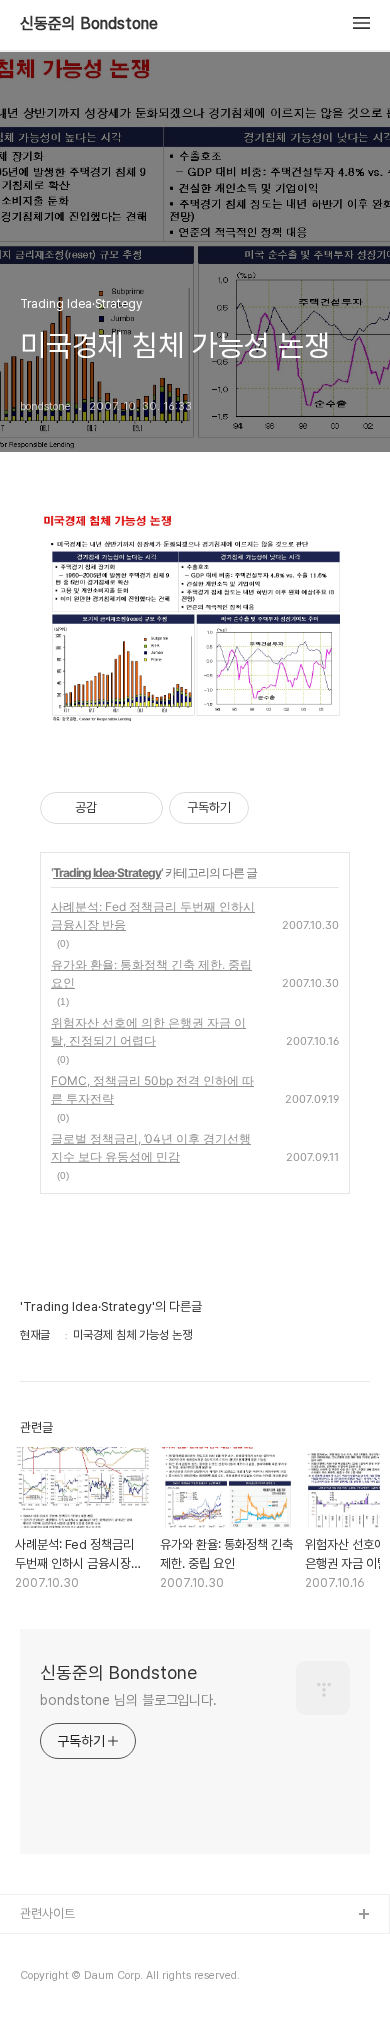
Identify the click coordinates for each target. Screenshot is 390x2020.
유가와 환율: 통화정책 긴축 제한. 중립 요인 (151, 973)
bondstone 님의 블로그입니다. (128, 1700)
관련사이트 (47, 1913)
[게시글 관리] (140, 808)
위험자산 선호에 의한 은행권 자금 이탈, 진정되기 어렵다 (148, 1031)
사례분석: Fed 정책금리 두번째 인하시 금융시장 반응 (153, 915)
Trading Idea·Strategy (107, 872)
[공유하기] (115, 808)
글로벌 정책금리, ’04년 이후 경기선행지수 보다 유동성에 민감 (151, 1147)
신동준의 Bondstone (89, 24)
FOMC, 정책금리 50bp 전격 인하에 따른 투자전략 (152, 1089)
